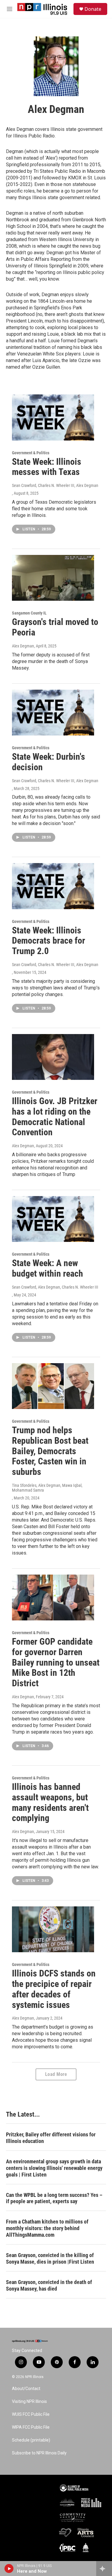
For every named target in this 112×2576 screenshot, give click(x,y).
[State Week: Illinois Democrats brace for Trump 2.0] (53, 886)
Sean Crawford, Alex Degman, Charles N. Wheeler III (55, 1287)
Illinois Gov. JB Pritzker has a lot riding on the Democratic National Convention (55, 1117)
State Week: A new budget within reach (47, 1268)
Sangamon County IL (29, 613)
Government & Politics (31, 453)
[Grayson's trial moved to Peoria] (53, 578)
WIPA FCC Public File (31, 2427)
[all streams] (104, 2569)
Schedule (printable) (31, 2440)
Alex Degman (23, 646)
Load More (56, 2074)
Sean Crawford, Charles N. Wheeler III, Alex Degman (55, 485)
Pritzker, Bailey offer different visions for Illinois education (51, 2138)
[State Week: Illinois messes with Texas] (53, 417)
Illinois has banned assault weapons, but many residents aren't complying (50, 1802)
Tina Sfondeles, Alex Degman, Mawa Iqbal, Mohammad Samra (47, 1488)
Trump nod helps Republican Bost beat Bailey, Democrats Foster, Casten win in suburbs (50, 1451)
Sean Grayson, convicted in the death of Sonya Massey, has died (49, 2285)
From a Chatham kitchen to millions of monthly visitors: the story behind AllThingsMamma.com (47, 2228)
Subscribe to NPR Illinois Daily (39, 2453)
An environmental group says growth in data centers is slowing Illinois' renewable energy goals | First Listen (54, 2168)
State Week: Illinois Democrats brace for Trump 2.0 (49, 941)
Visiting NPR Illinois (29, 2402)
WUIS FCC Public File (31, 2414)
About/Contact (26, 2389)
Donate (93, 9)
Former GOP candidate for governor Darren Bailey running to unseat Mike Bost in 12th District (56, 1662)
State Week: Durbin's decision (49, 762)
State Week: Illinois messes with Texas (47, 467)
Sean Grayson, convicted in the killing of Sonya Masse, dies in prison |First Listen (50, 2258)
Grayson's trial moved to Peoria (55, 627)
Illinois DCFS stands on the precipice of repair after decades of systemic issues (54, 1989)
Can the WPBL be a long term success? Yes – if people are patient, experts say (54, 2198)
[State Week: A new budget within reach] (53, 1219)
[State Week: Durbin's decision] (53, 713)
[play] (9, 2569)
